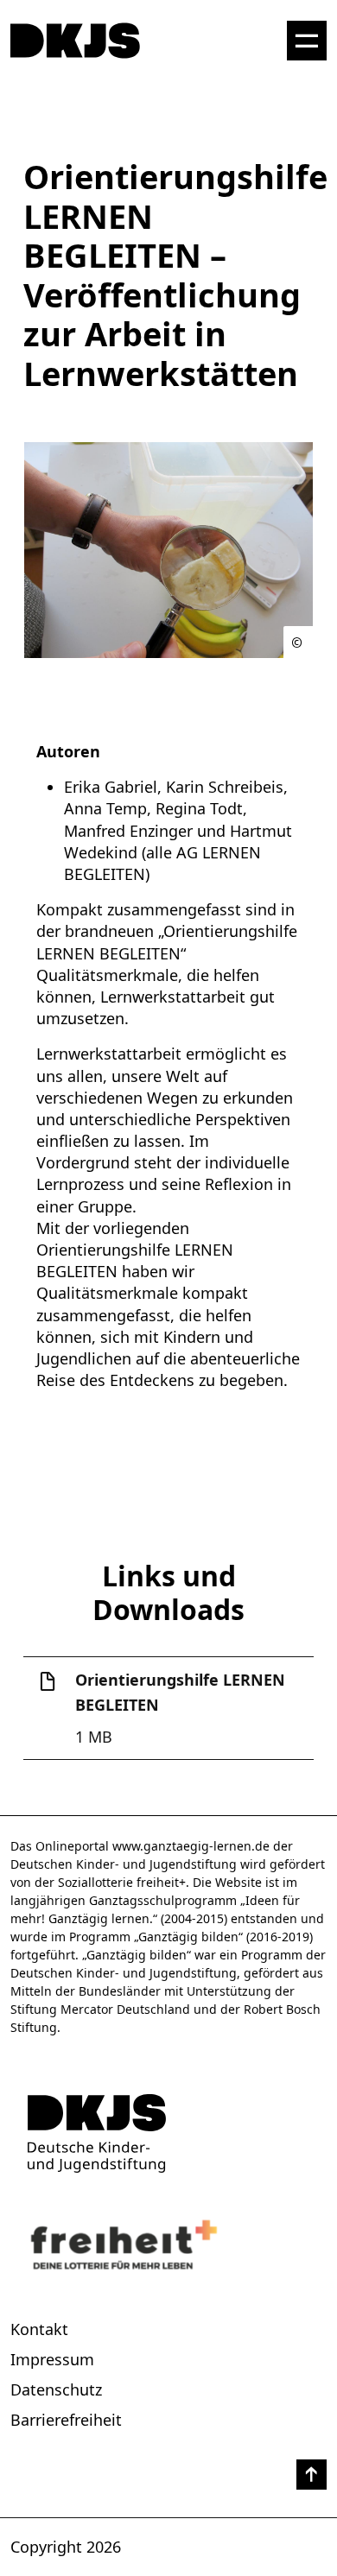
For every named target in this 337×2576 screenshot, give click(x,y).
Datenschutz (56, 2389)
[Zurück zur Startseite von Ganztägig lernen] (168, 2133)
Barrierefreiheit (66, 2420)
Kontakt (39, 2329)
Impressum (52, 2359)
